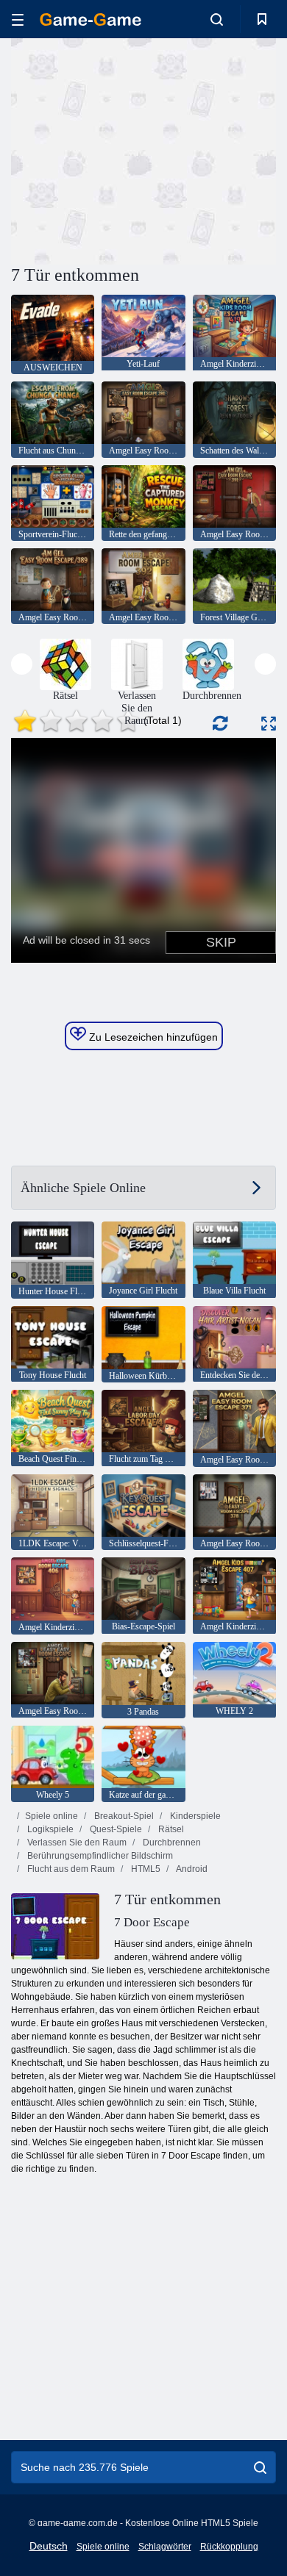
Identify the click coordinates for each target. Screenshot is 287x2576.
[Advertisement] (135, 149)
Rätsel (170, 1829)
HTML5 (145, 1869)
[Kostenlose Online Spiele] (91, 19)
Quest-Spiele (115, 1829)
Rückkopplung (229, 2547)
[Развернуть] (269, 724)
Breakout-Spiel (123, 1816)
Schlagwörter (165, 2547)
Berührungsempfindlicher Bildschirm (99, 1856)
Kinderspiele (194, 1816)
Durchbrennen (171, 1843)
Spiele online (52, 1816)
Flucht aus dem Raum (70, 1869)
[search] (260, 2467)
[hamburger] (18, 19)
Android (191, 1869)
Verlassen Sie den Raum (76, 1843)
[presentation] (22, 664)
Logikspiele (49, 1829)
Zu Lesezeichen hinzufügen (152, 1037)
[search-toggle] (217, 19)
